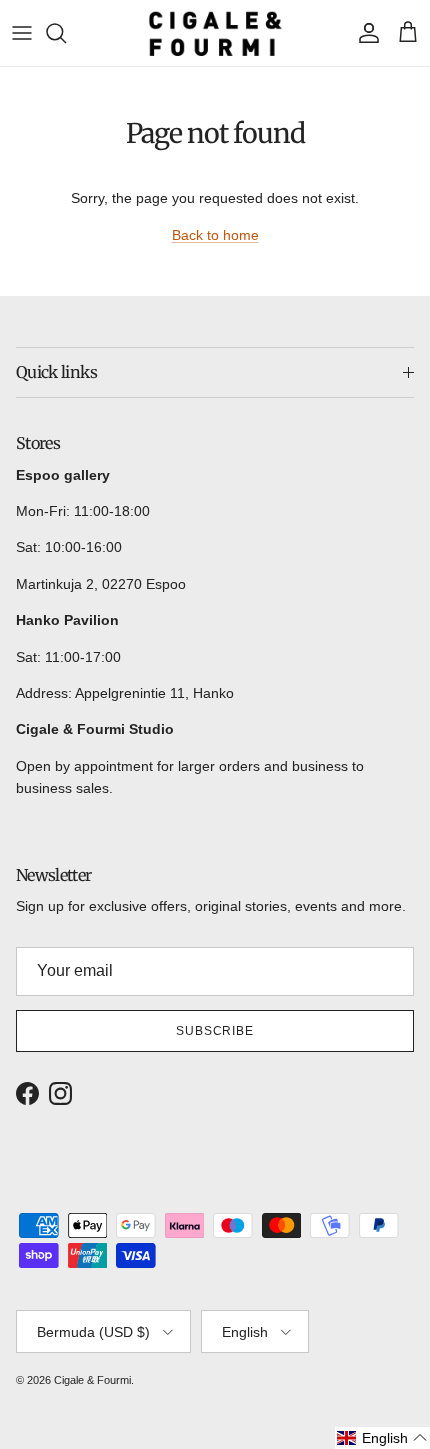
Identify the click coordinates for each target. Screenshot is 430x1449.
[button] (382, 1438)
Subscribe (215, 1031)
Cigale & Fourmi (92, 1380)
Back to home (215, 235)
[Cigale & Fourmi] (215, 33)
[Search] (66, 33)
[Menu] (22, 33)
